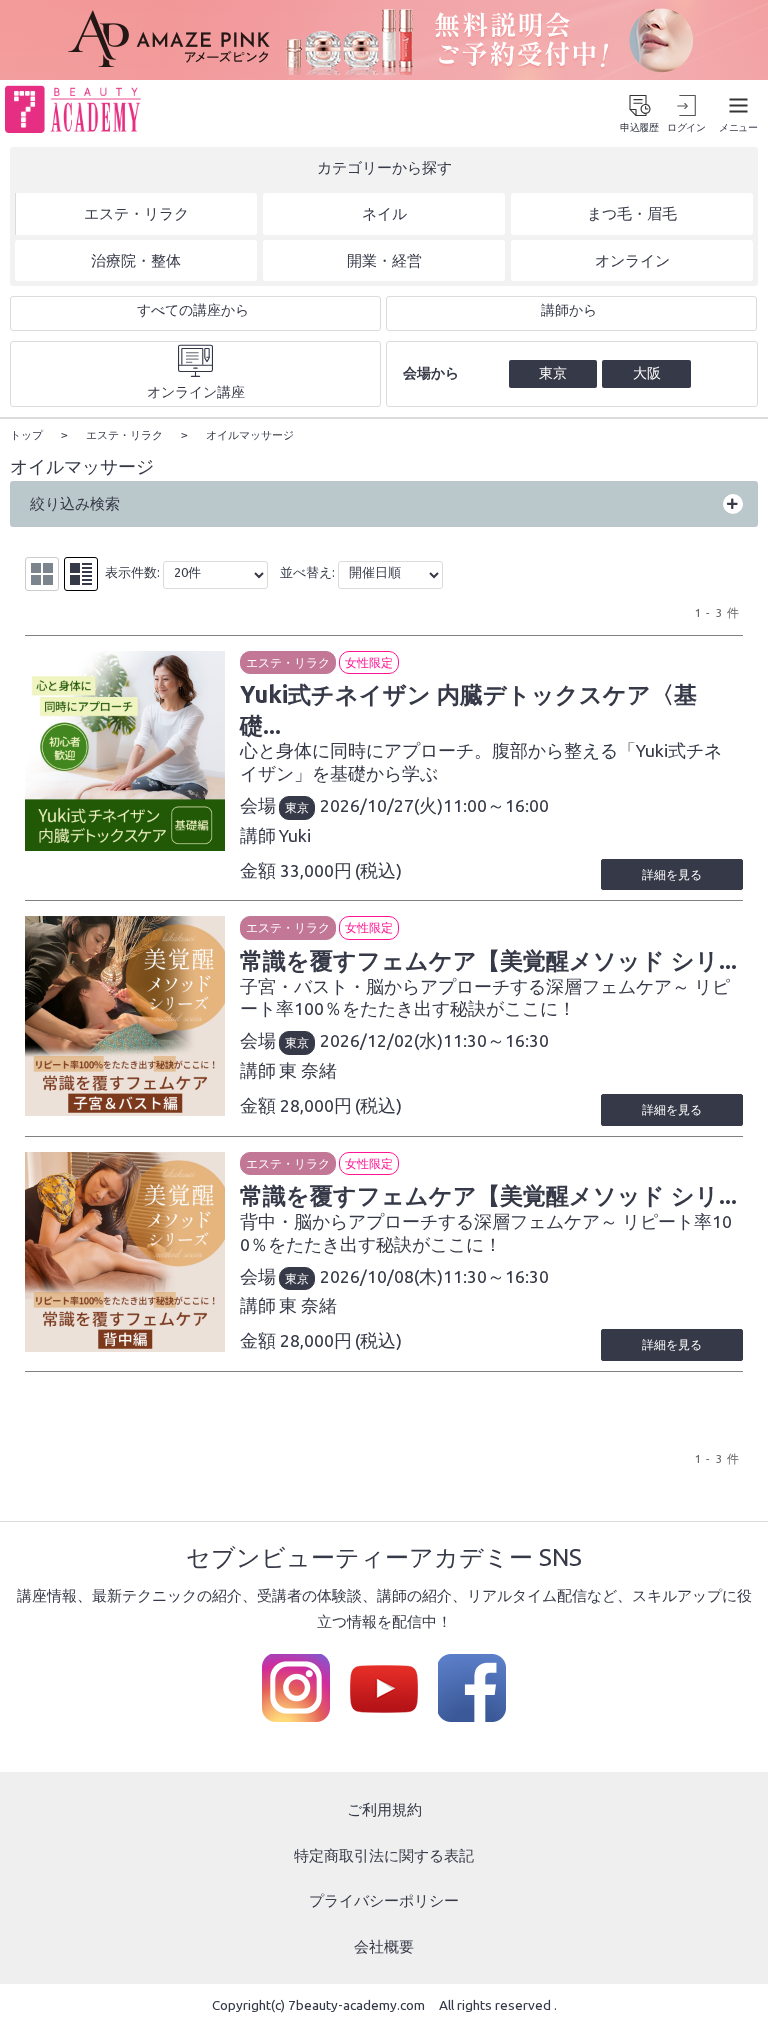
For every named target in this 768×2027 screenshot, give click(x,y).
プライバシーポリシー (384, 1900)
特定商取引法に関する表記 (384, 1855)
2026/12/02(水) (381, 1040)
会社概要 (384, 1946)
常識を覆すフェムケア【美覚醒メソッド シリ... (488, 960)
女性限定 (369, 662)
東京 (297, 807)
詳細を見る (672, 874)
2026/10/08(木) (381, 1276)
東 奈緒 (308, 1070)
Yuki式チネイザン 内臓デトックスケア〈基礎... (468, 709)
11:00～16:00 (496, 805)
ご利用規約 (384, 1809)
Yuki (295, 835)
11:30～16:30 (496, 1040)
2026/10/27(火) (381, 805)
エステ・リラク (288, 662)
